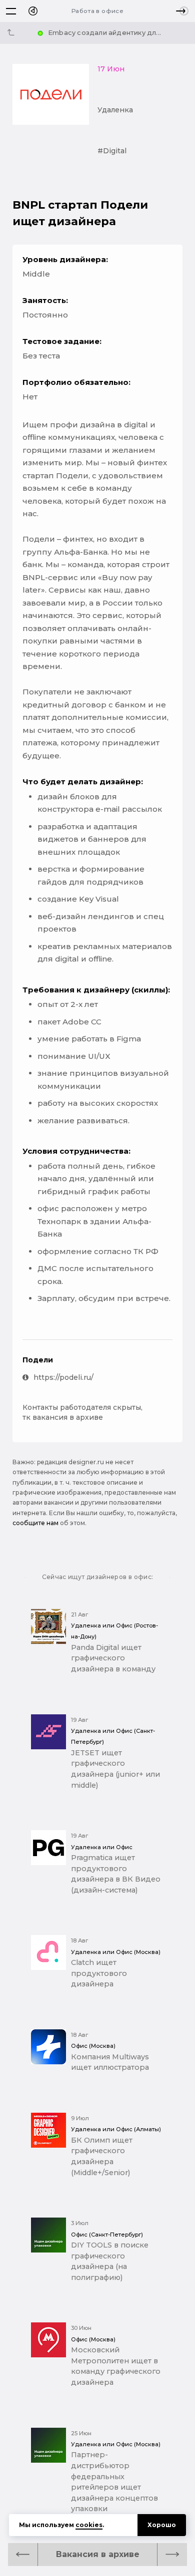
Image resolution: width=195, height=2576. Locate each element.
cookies (89, 2525)
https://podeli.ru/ (63, 1377)
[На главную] (33, 11)
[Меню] (11, 11)
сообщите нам (35, 1523)
